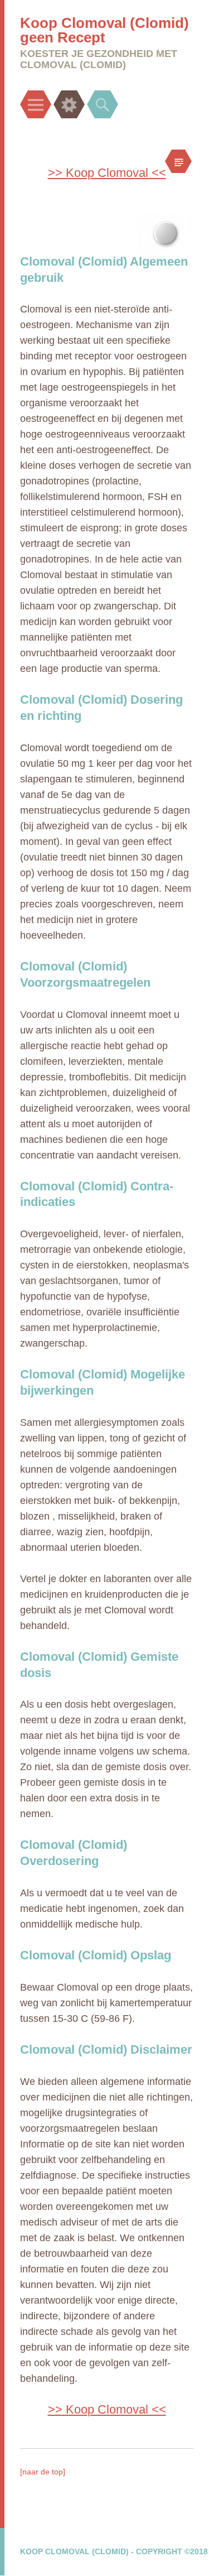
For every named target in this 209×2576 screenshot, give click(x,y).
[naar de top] (43, 2472)
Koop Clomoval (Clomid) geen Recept (104, 30)
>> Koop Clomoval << (107, 173)
